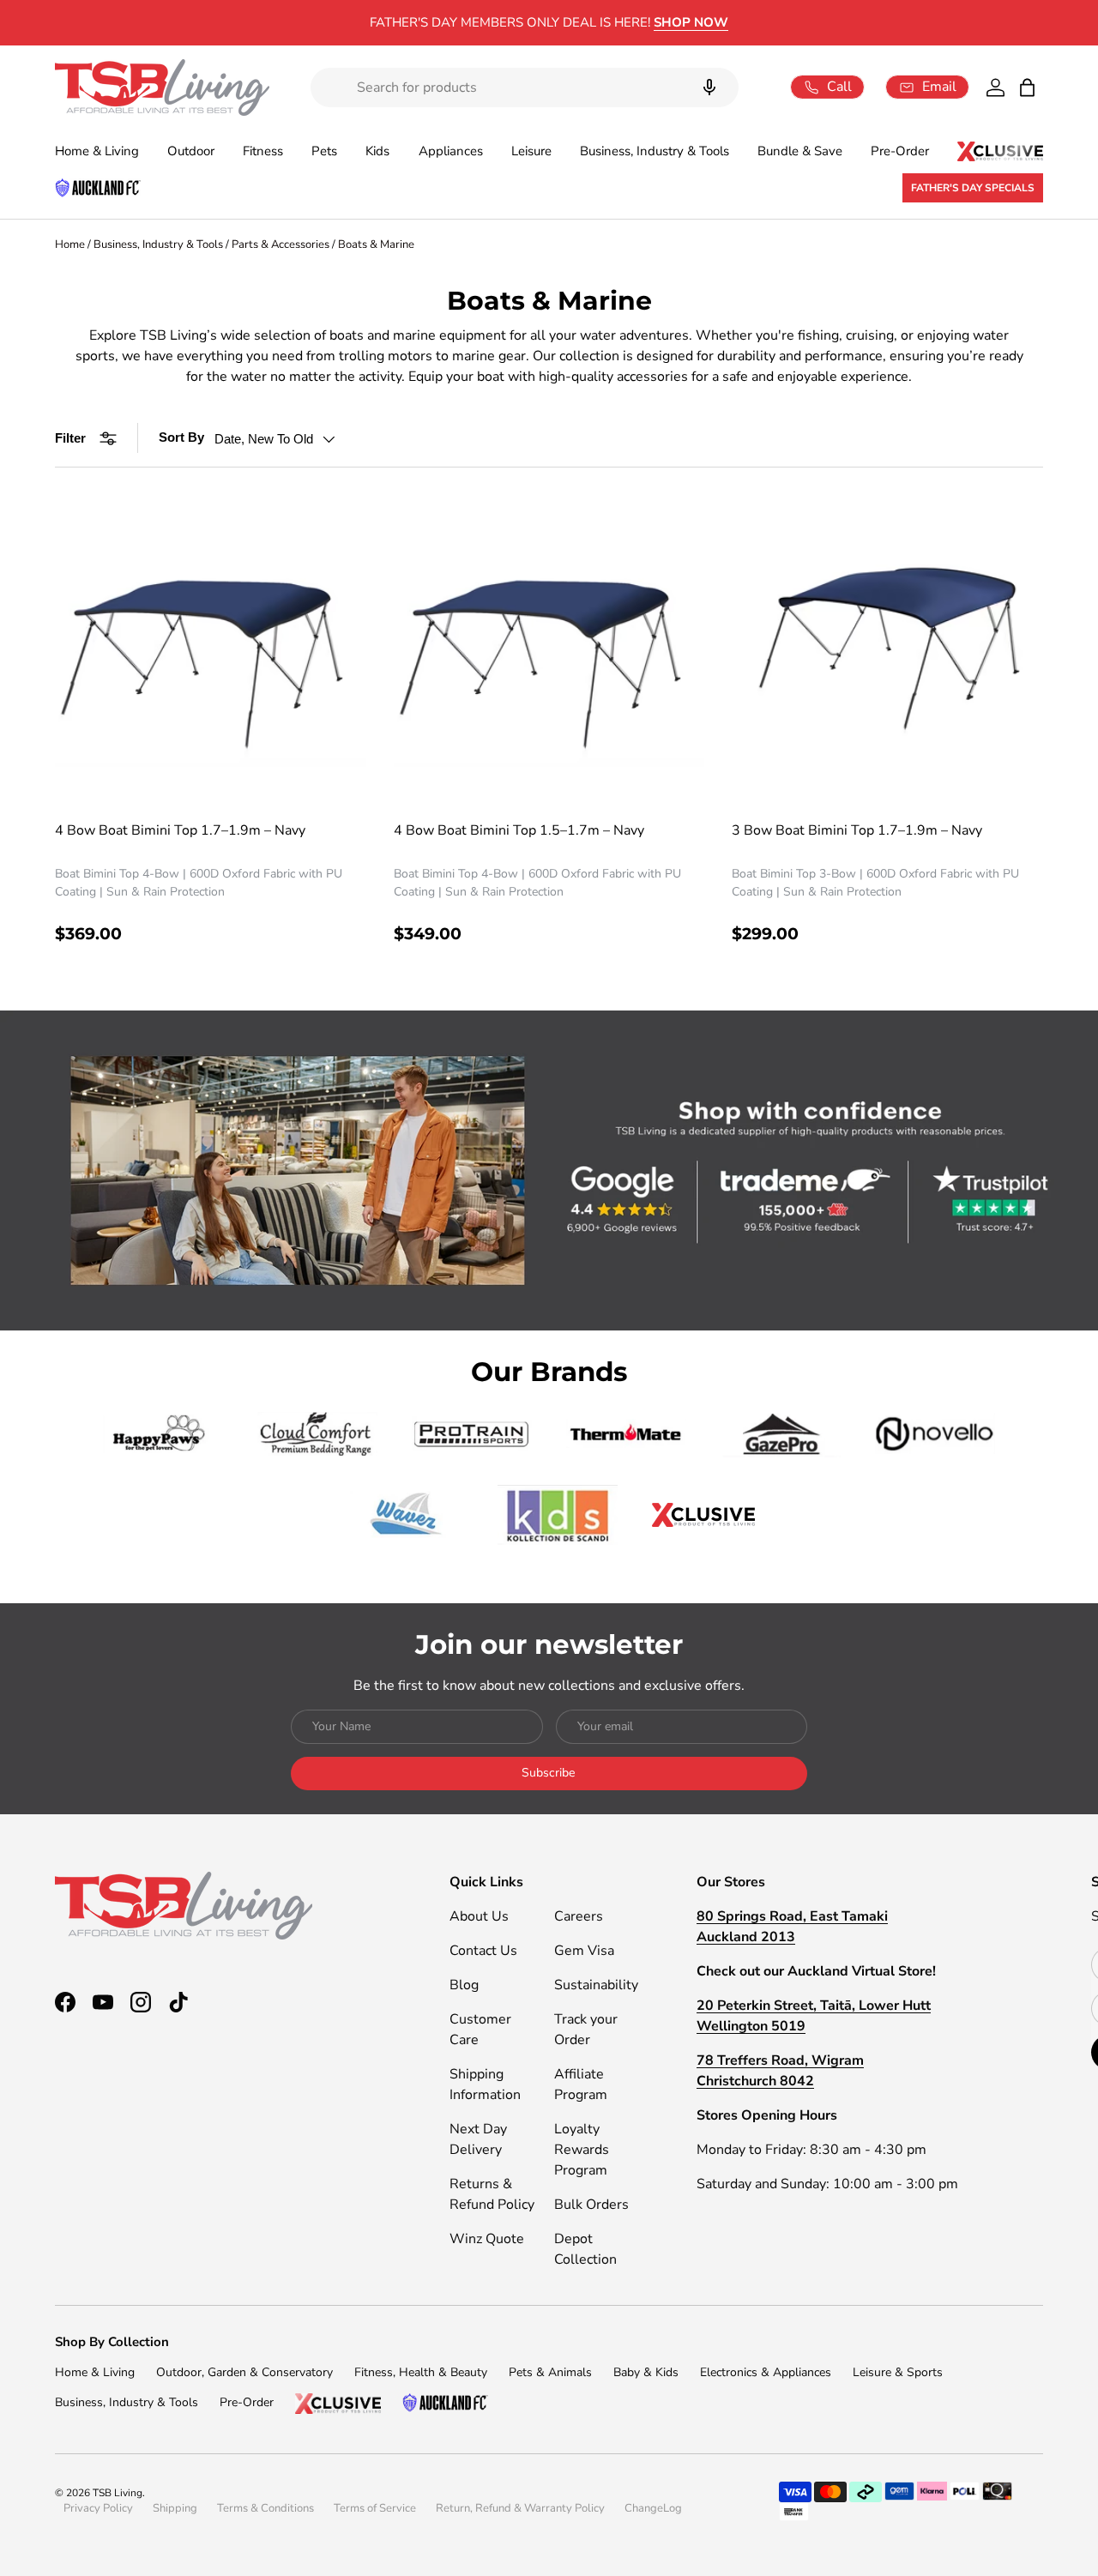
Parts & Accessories (281, 244)
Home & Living (97, 151)
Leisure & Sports (898, 2372)
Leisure (531, 151)
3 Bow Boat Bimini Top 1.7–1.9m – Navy (857, 830)
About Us (479, 1916)
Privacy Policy (98, 2508)
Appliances (451, 151)
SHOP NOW (691, 22)
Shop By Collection (112, 2342)
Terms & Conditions (265, 2508)
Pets (324, 151)
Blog (464, 1985)
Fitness (263, 151)
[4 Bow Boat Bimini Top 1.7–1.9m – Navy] (211, 651)
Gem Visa (584, 1951)
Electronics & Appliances (766, 2372)
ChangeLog (653, 2508)
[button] (1027, 87)
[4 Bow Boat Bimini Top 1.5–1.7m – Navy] (549, 651)
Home (70, 244)
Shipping (175, 2508)
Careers (579, 1916)
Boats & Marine (376, 244)
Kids (377, 151)
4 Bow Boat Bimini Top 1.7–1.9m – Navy (180, 830)
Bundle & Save (800, 151)
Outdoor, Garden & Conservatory (244, 2372)
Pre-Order (900, 151)
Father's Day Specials (973, 188)
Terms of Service (375, 2508)
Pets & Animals (550, 2372)
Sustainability (596, 1985)
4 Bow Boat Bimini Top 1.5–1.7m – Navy (519, 830)
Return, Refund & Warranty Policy (520, 2508)
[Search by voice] (709, 87)
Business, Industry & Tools (655, 151)
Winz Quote (487, 2239)
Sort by (181, 437)
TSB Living (118, 2493)
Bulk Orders (591, 2205)
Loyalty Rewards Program (582, 2150)
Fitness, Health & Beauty (421, 2372)
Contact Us (483, 1951)
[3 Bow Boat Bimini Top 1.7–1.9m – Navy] (887, 651)
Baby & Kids (646, 2372)
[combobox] (525, 87)
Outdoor (191, 151)
